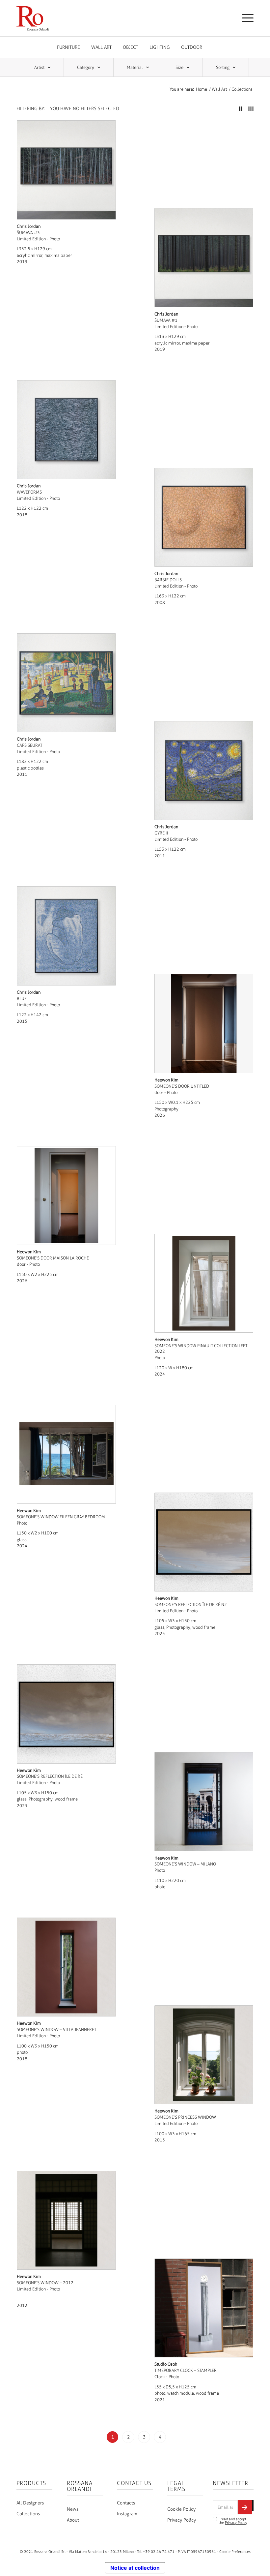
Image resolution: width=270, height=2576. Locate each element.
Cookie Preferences (235, 2552)
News (73, 2509)
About (73, 2520)
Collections (28, 2514)
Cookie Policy (181, 2509)
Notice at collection (135, 2568)
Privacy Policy (182, 2520)
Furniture (68, 47)
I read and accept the (233, 2521)
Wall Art (101, 47)
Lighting (160, 47)
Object (131, 47)
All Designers (30, 2503)
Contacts (126, 2503)
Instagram (127, 2514)
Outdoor (192, 47)
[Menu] (244, 18)
